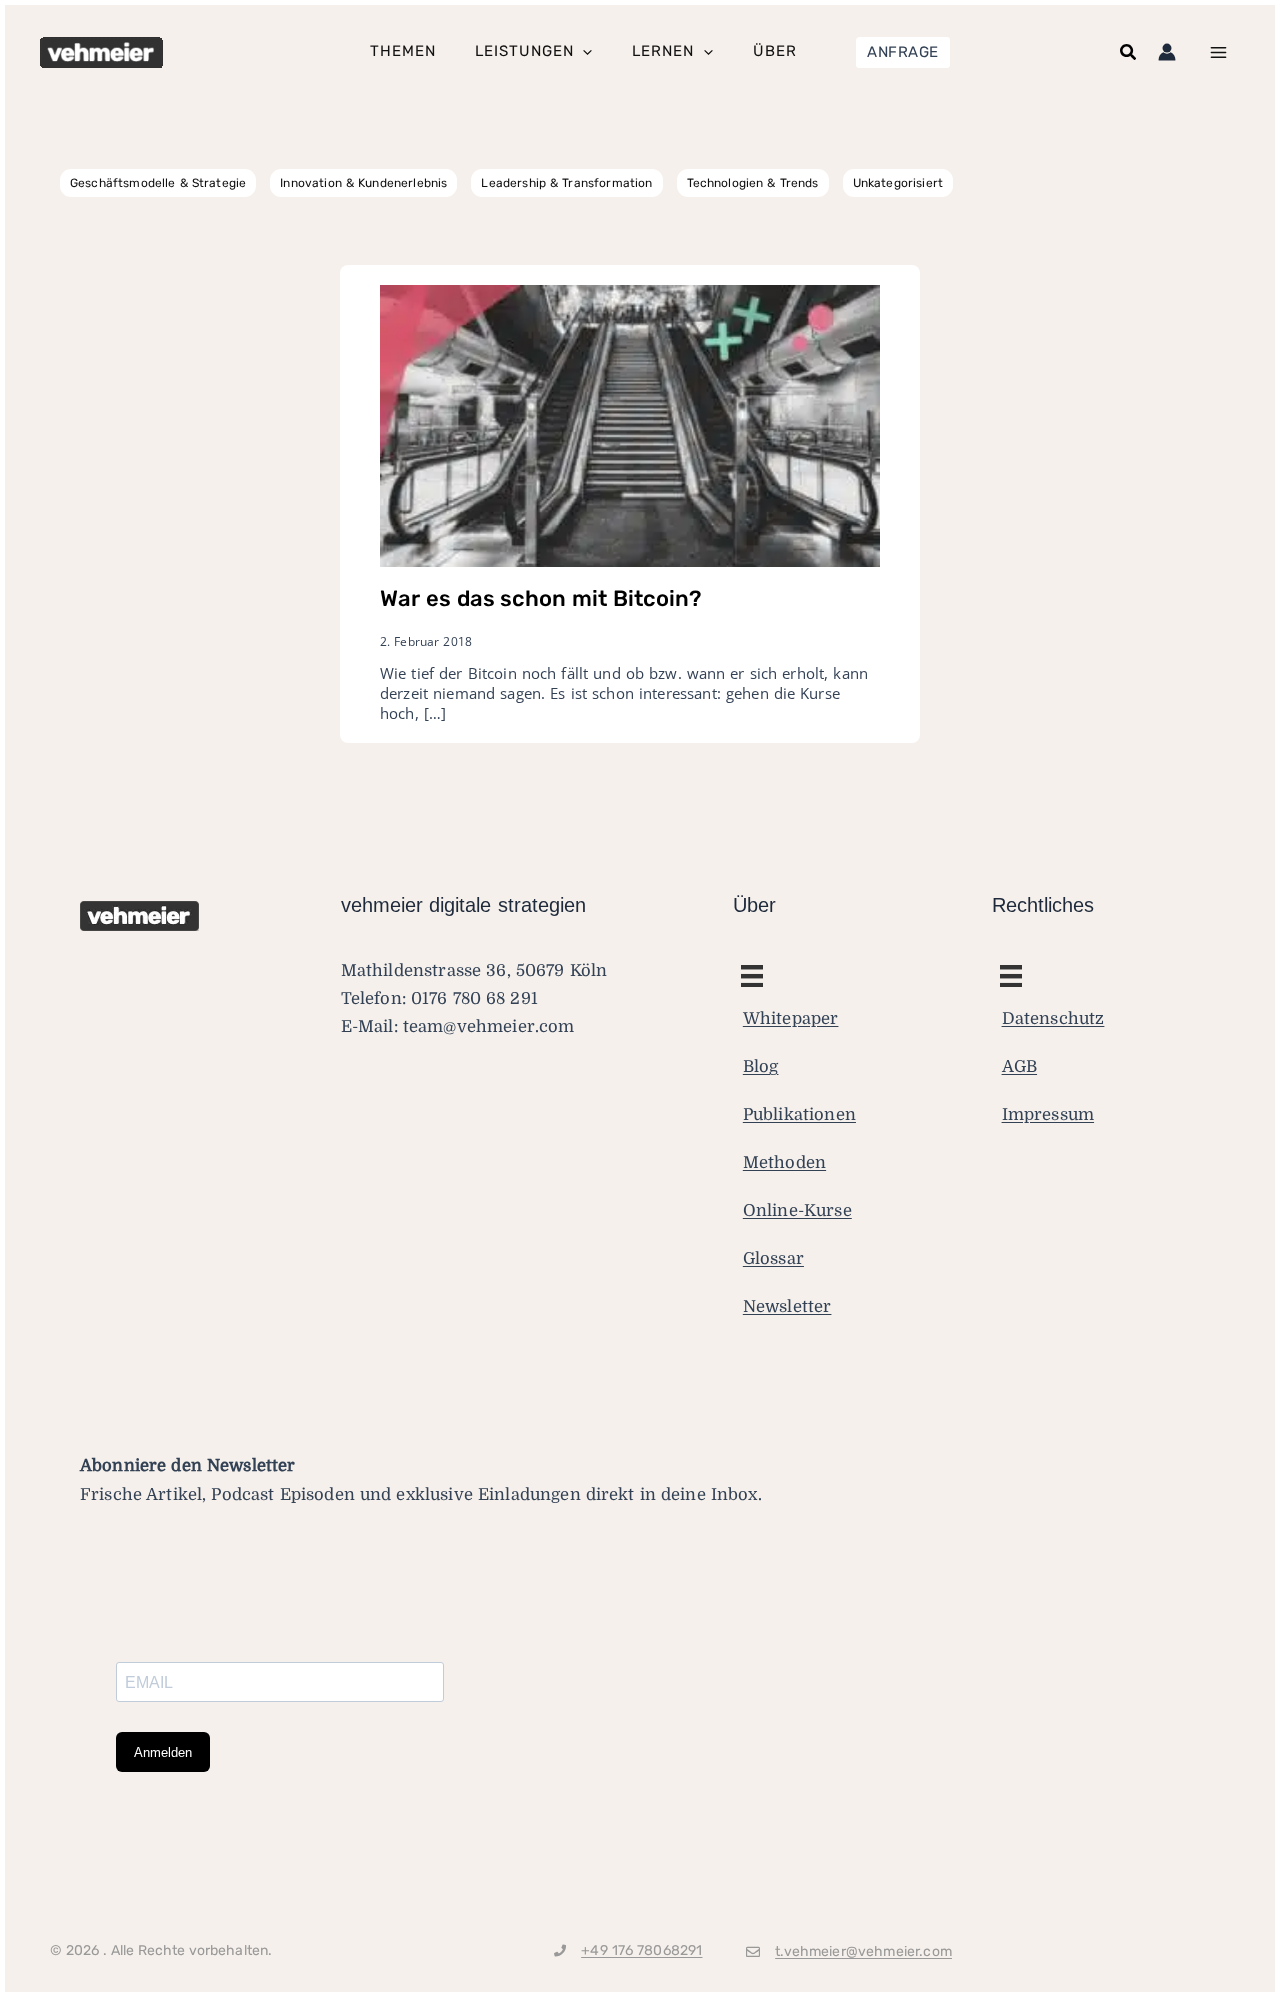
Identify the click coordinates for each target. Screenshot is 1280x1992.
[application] (582, 52)
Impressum (1048, 1114)
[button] (903, 52)
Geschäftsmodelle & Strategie (158, 183)
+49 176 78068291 (641, 1950)
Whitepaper (791, 1018)
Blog (761, 1066)
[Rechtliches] (752, 976)
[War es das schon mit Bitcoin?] (630, 424)
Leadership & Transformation (566, 183)
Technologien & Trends (753, 183)
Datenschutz (1053, 1018)
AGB (1020, 1066)
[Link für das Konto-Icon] (1167, 52)
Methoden (784, 1162)
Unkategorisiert (898, 183)
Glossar (773, 1258)
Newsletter (787, 1306)
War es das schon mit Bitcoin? (540, 598)
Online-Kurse (797, 1210)
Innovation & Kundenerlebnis (363, 183)
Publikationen (799, 1114)
